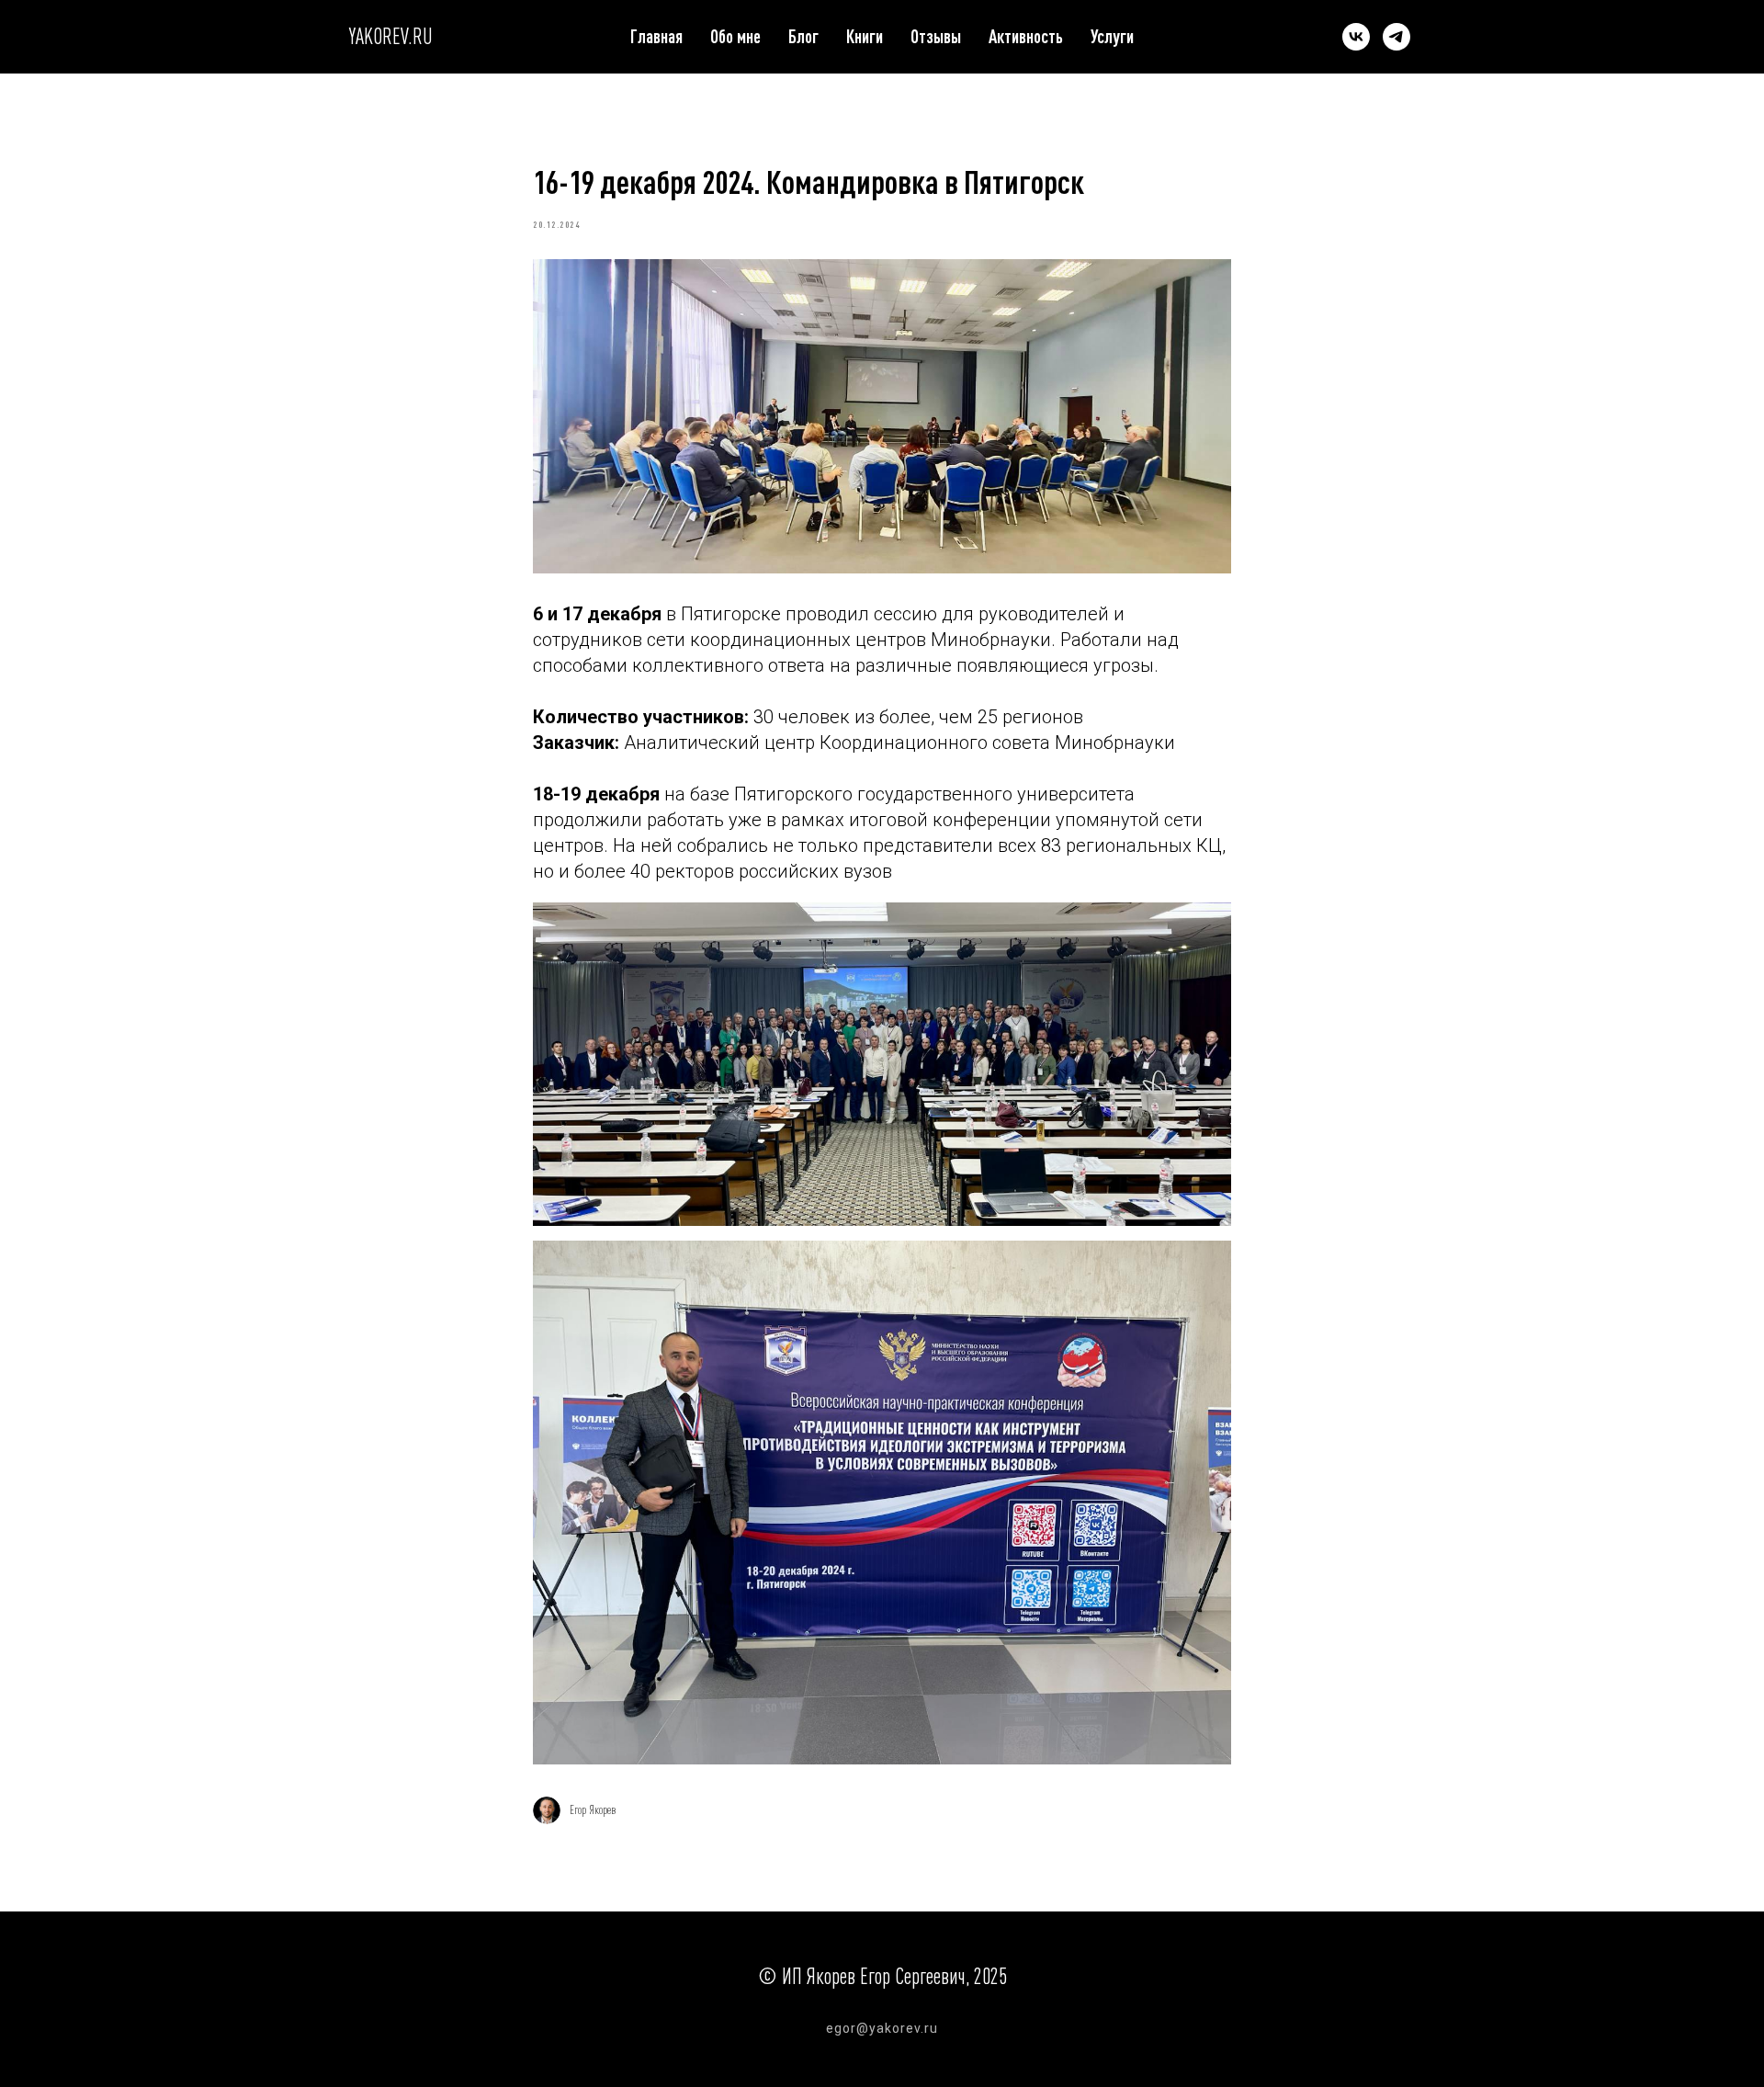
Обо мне (735, 36)
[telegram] (1396, 37)
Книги (865, 36)
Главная (656, 36)
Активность (1026, 36)
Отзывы (936, 36)
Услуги (1112, 36)
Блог (803, 36)
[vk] (1356, 37)
